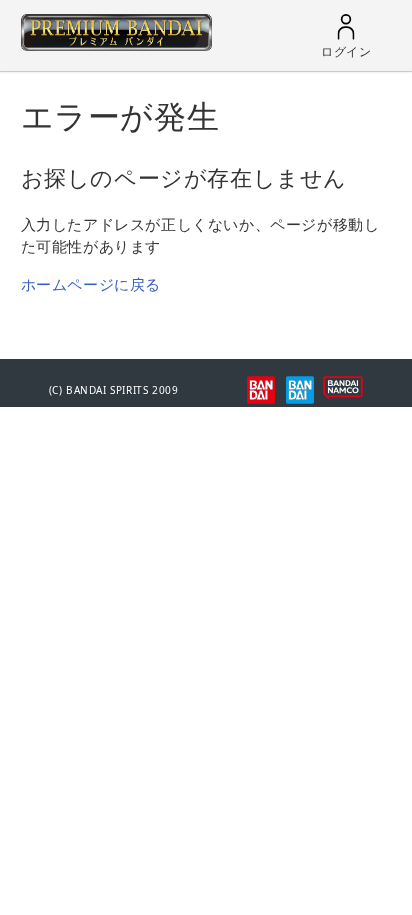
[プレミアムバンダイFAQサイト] (116, 45)
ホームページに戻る (91, 284)
